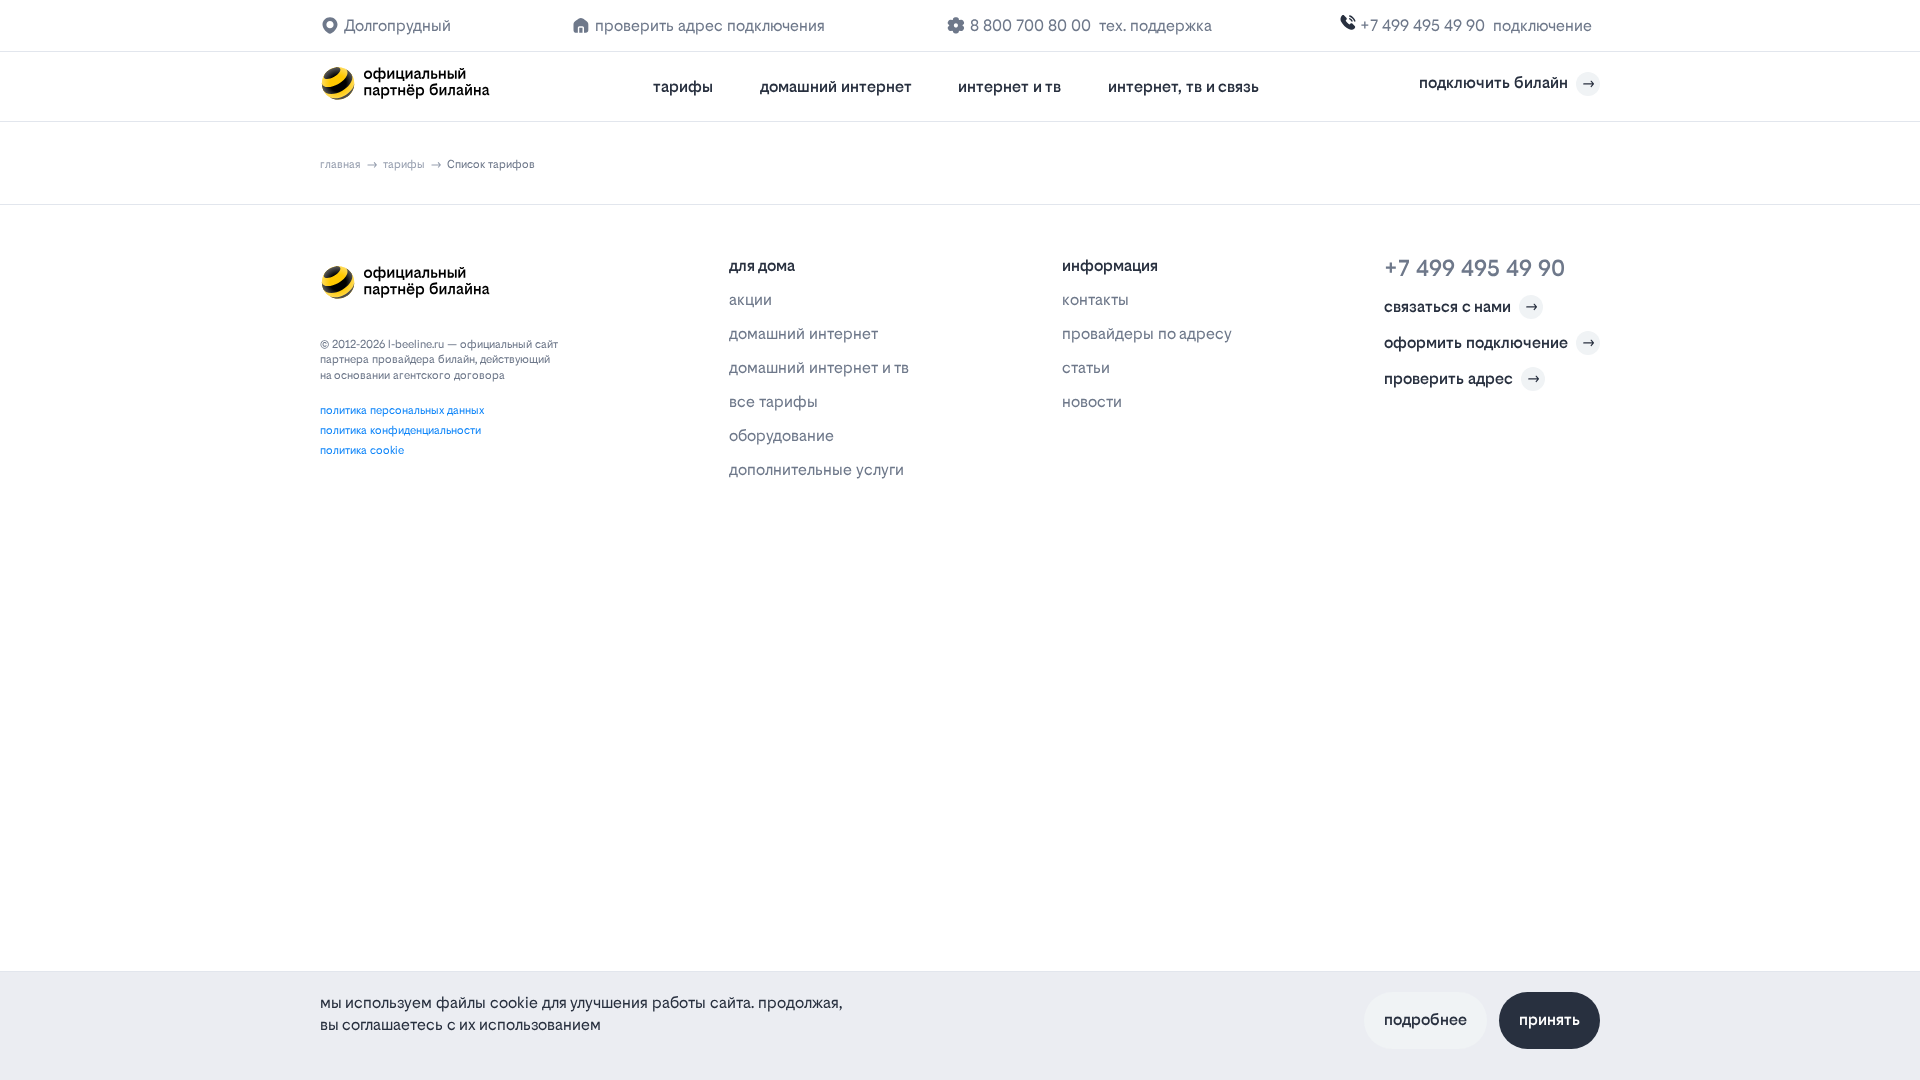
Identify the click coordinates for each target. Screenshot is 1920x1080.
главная (340, 164)
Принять (1549, 1019)
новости (1092, 401)
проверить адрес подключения (710, 25)
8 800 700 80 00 (1030, 25)
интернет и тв (1009, 86)
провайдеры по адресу (1147, 333)
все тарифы (773, 401)
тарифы (683, 86)
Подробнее (1425, 1019)
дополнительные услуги (816, 469)
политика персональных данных (402, 410)
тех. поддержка (1155, 25)
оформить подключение (1476, 342)
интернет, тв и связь (1183, 86)
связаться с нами (1447, 306)
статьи (1086, 367)
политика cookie (362, 450)
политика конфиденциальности (400, 430)
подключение (1542, 25)
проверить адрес (1448, 378)
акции (750, 299)
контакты (1095, 299)
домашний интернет (836, 86)
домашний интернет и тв (819, 367)
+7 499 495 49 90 (1422, 25)
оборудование (781, 435)
